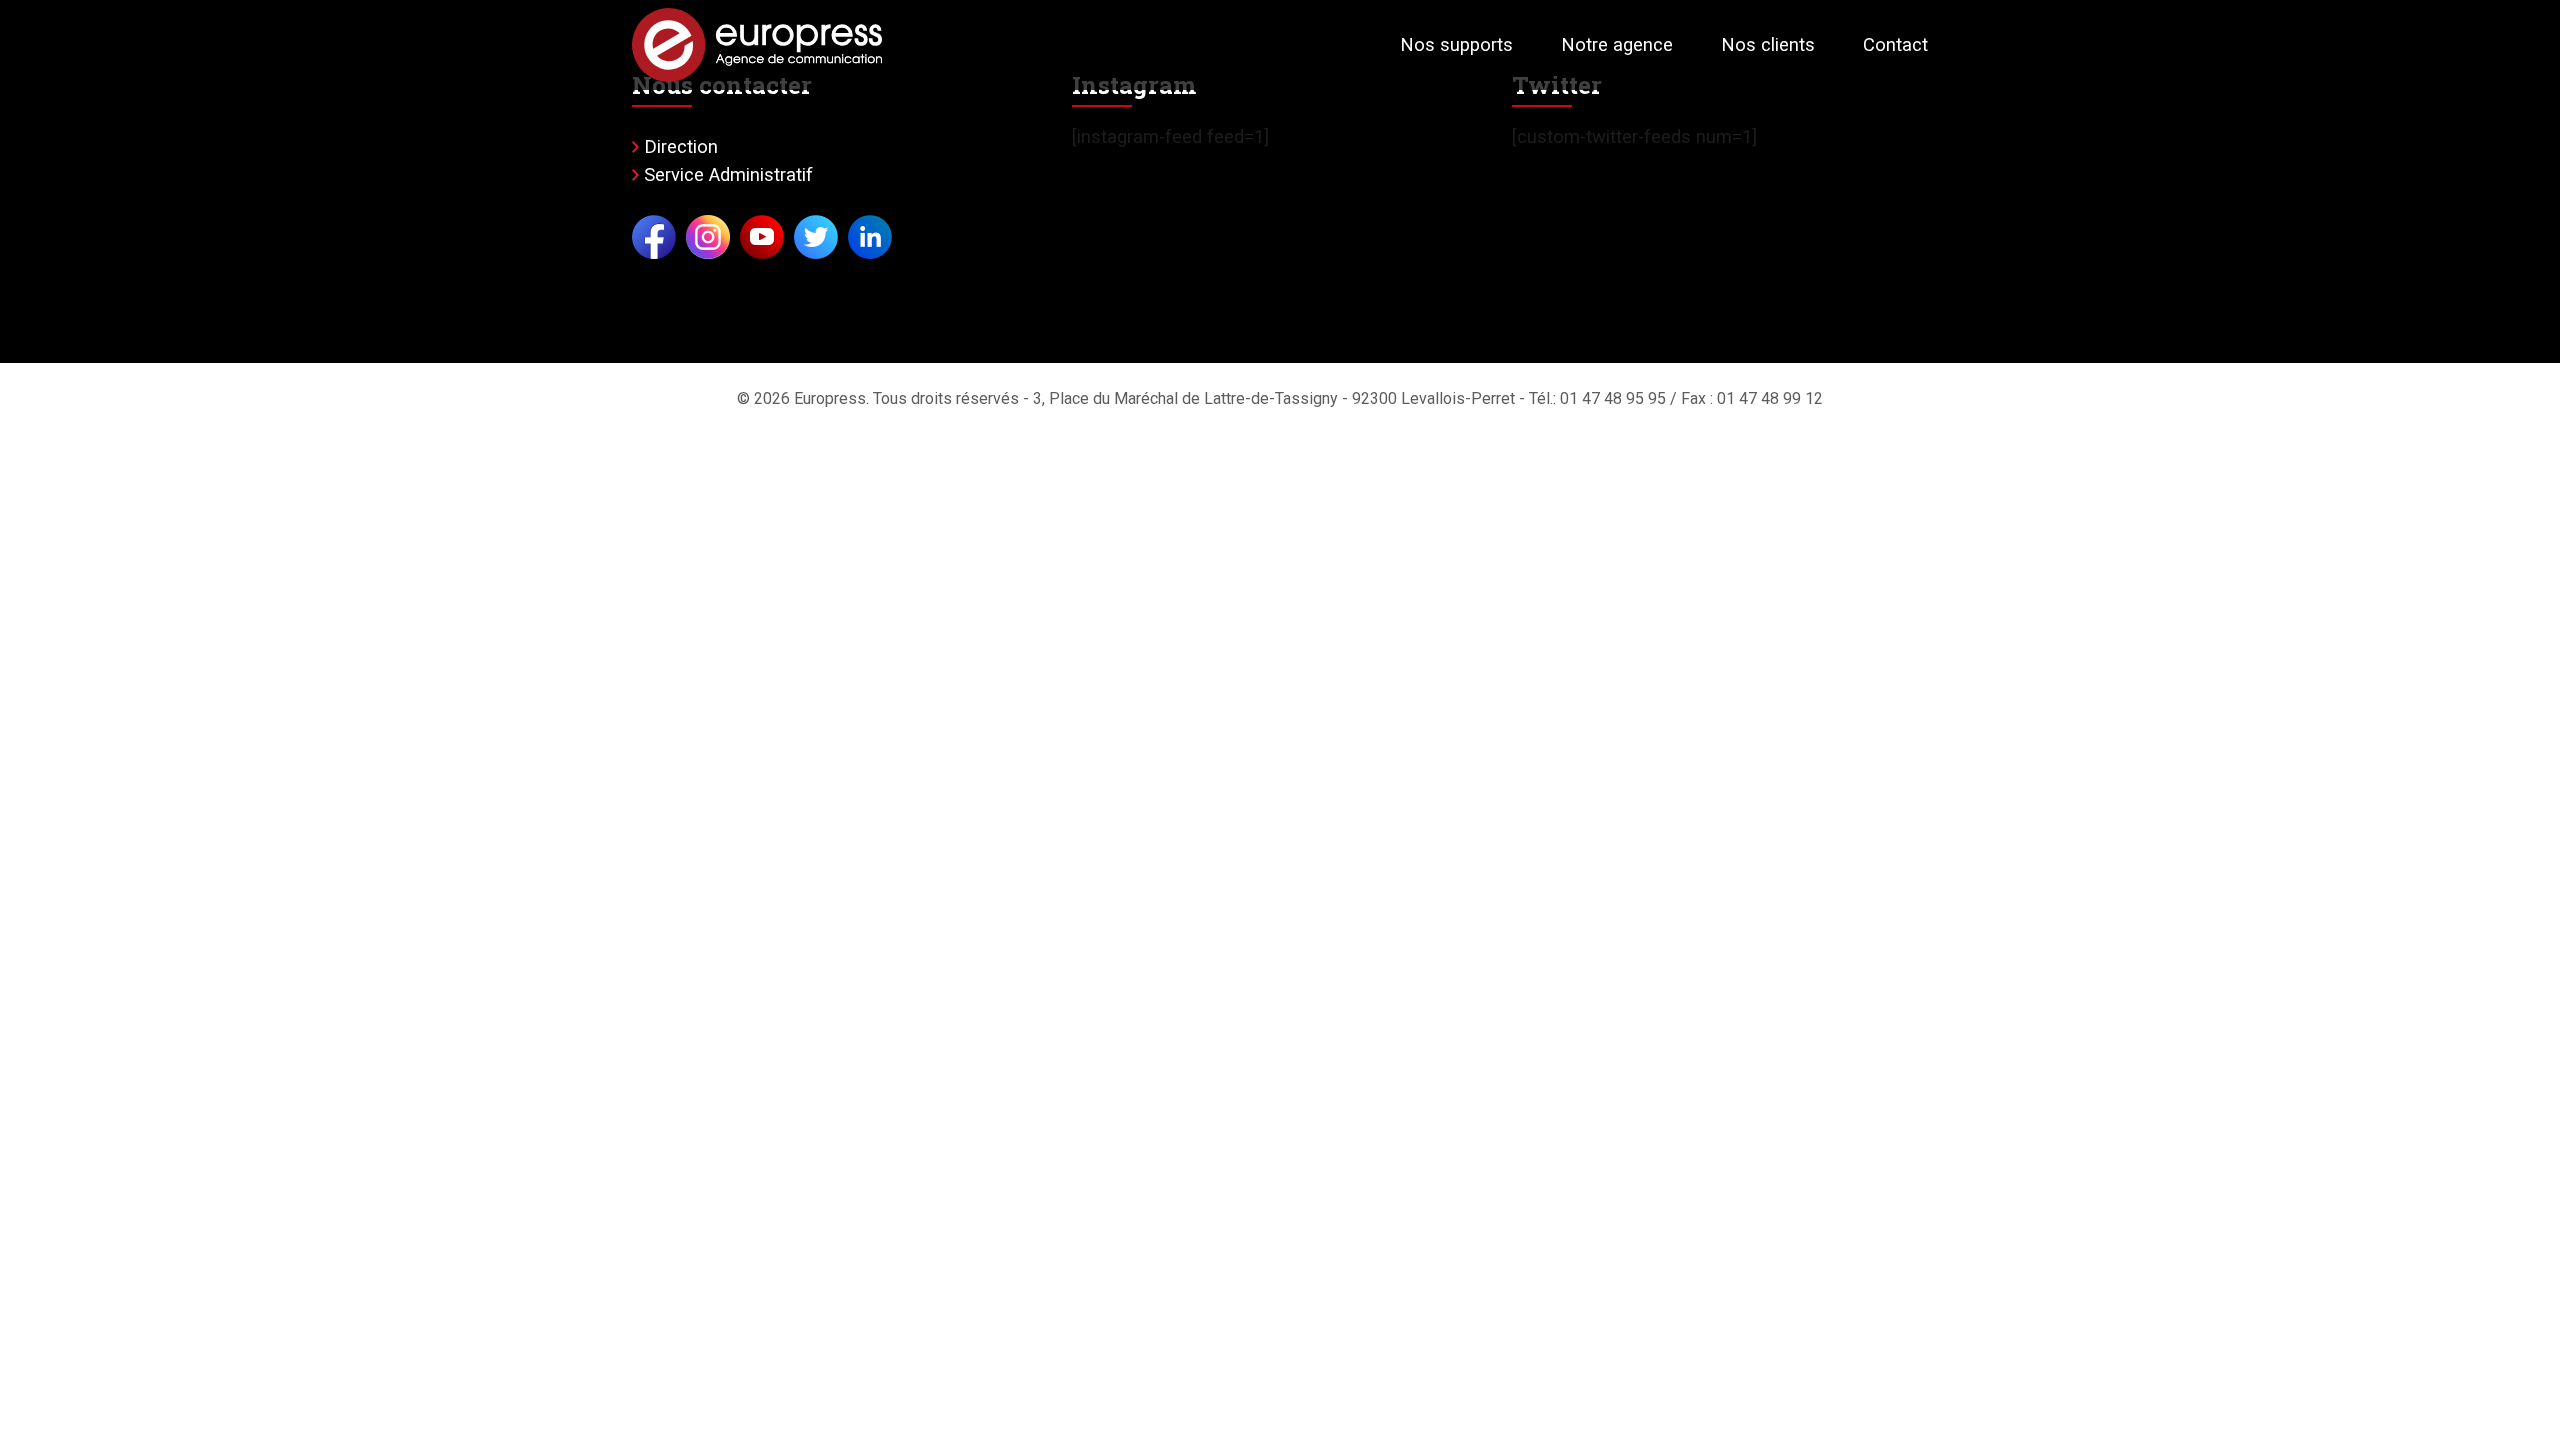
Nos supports (1456, 44)
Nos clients (1768, 44)
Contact (1895, 44)
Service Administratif (728, 174)
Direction (681, 146)
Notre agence (1617, 44)
